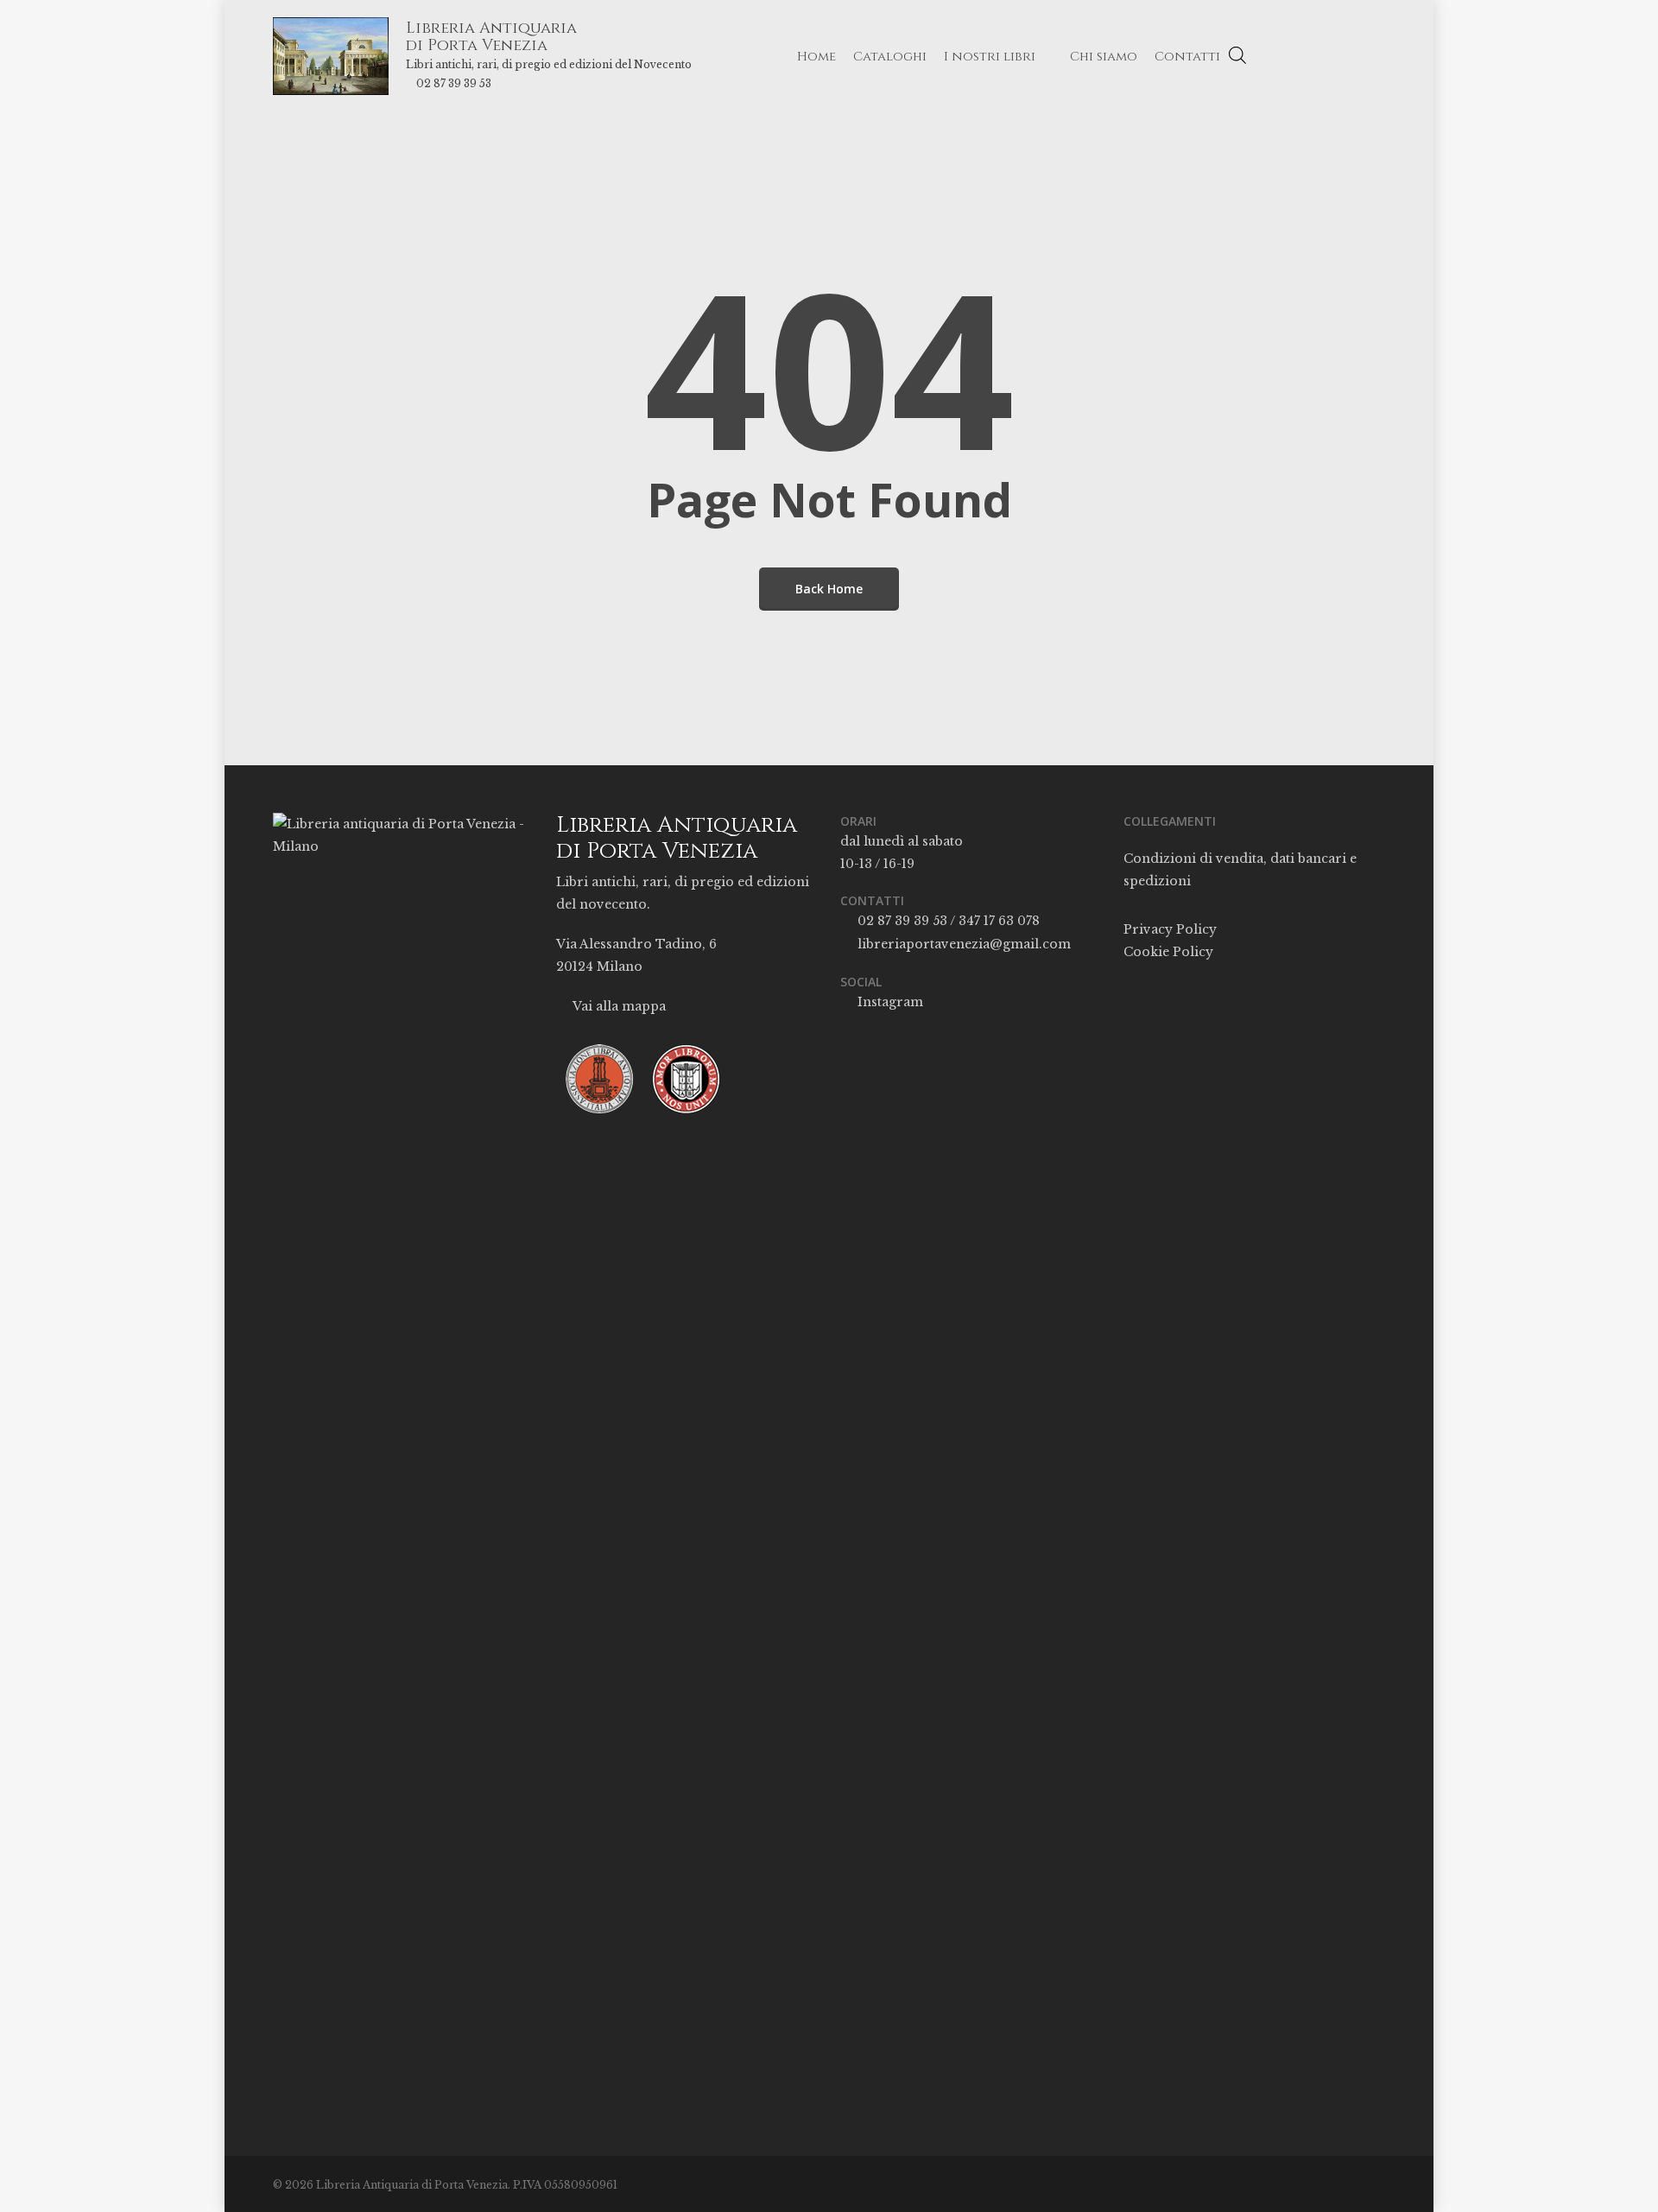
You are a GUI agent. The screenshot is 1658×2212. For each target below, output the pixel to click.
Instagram (889, 1002)
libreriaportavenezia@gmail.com (962, 944)
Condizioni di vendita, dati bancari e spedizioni (1240, 870)
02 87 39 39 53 (454, 83)
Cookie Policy (1168, 952)
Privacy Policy (1170, 929)
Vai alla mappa (618, 1006)
